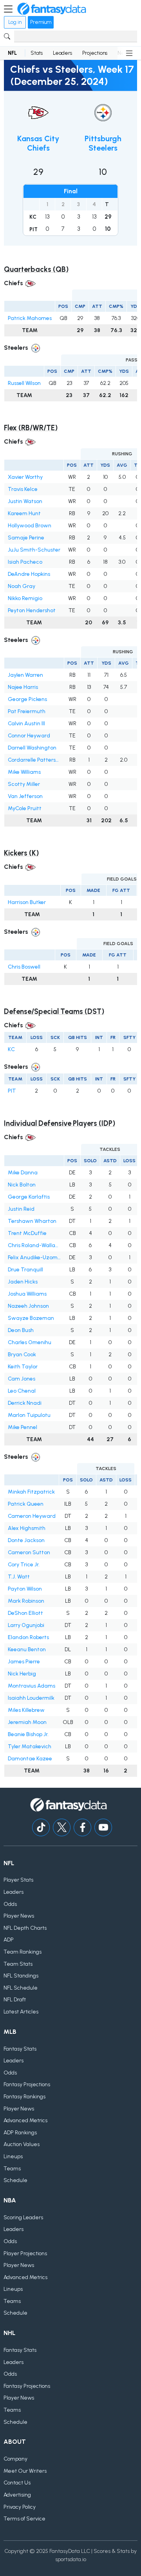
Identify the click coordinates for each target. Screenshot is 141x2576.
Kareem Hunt (24, 513)
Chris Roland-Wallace (34, 1245)
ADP (9, 1940)
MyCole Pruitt (25, 808)
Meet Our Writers (25, 2471)
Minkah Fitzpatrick (31, 1492)
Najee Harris (23, 687)
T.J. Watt (19, 1577)
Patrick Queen (26, 1504)
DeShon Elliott (25, 1613)
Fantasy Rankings (24, 2097)
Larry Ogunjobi (26, 1625)
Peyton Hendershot (32, 610)
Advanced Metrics (25, 2120)
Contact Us (17, 2483)
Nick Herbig (22, 1674)
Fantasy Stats (20, 2049)
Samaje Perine (26, 538)
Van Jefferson (25, 796)
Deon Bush (21, 1330)
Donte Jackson (26, 1540)
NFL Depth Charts (25, 1928)
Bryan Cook (22, 1355)
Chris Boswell (24, 967)
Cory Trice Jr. (24, 1565)
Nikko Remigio (25, 598)
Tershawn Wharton (32, 1221)
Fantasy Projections (27, 2084)
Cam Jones (22, 1379)
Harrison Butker (27, 902)
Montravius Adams (32, 1686)
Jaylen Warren (25, 675)
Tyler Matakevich (30, 1746)
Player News (19, 1916)
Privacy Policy (20, 2507)
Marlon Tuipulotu (29, 1415)
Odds (10, 1904)
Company (15, 2459)
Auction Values (22, 2144)
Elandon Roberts (28, 1637)
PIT (12, 1091)
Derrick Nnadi (25, 1403)
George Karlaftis (29, 1197)
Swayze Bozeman (31, 1318)
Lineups (13, 2156)
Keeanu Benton (27, 1649)
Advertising (17, 2495)
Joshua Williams (27, 1294)
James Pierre (24, 1662)
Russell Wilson (24, 383)
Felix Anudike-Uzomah (34, 1257)
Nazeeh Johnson (28, 1306)
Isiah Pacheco (25, 562)
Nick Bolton (22, 1185)
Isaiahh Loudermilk (31, 1698)
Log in (15, 22)
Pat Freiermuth (27, 711)
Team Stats (18, 1964)
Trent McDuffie (27, 1233)
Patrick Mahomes (30, 318)
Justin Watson (25, 501)
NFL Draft (15, 2000)
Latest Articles (21, 2012)
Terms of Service (24, 2519)
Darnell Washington (32, 748)
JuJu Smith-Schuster (34, 550)
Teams (12, 2169)
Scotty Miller (24, 784)
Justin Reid (21, 1209)
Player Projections (25, 2253)
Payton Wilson (25, 1589)
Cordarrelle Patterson (34, 760)
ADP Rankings (20, 2133)
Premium (41, 22)
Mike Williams (24, 772)
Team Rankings (23, 1952)
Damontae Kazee (30, 1759)
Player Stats (18, 1880)
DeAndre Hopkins (29, 574)
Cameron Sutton (29, 1552)
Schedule (15, 2180)
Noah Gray (22, 586)
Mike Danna (23, 1173)
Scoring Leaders (23, 2217)
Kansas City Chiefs (38, 143)
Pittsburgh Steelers (103, 143)
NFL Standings (21, 1976)
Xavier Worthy (25, 477)
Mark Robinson (26, 1601)
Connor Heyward (29, 736)
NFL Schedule (21, 1988)
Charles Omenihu (30, 1342)
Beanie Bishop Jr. (28, 1734)
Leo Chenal (22, 1391)
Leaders (62, 53)
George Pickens (27, 699)
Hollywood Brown (30, 526)
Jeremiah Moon (27, 1722)
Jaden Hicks (23, 1282)
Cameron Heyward (32, 1516)
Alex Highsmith (27, 1528)
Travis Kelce (23, 489)
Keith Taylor (23, 1367)
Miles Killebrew (26, 1710)
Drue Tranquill (25, 1270)
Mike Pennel (23, 1427)
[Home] (52, 9)
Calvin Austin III (26, 724)
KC (11, 1049)
